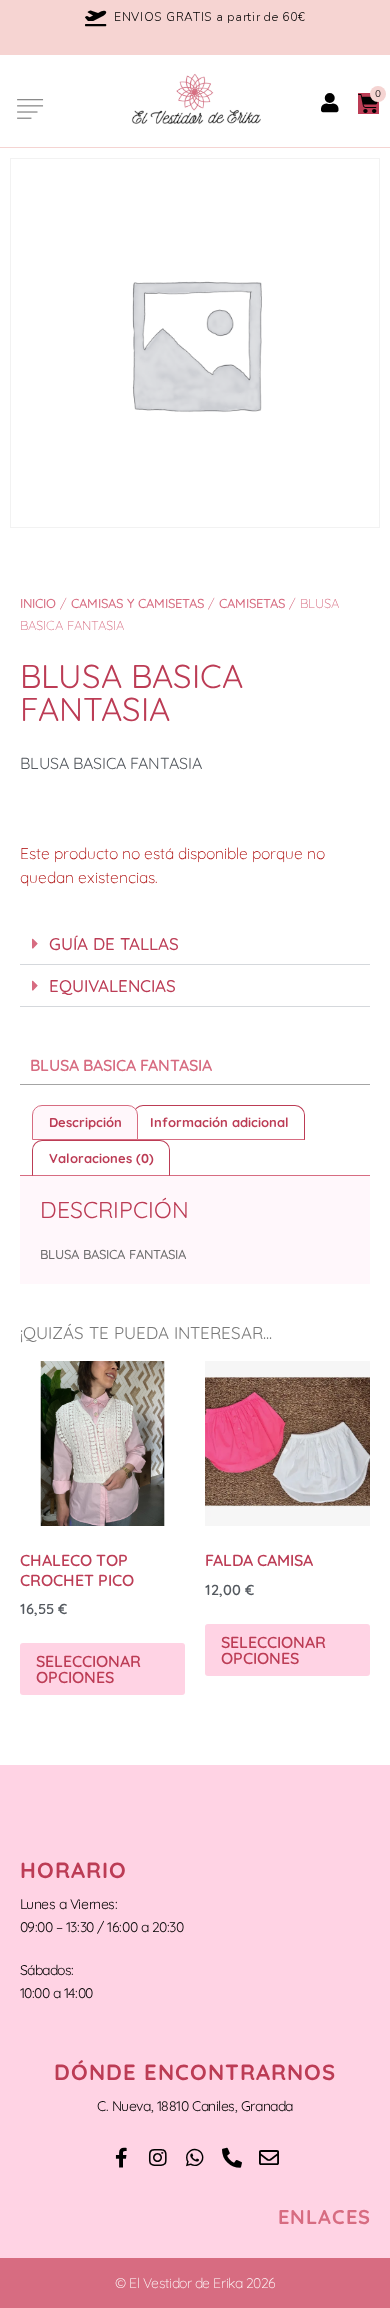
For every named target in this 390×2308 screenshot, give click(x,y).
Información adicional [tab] (219, 1122)
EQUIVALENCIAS (112, 985)
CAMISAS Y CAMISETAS (137, 603)
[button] (28, 109)
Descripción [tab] (85, 1122)
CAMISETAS (252, 603)
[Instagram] (158, 2158)
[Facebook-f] (121, 2158)
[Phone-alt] (232, 2158)
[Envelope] (269, 2158)
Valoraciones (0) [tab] (101, 1158)
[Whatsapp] (195, 2158)
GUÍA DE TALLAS (114, 943)
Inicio (38, 603)
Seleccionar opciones (88, 1669)
